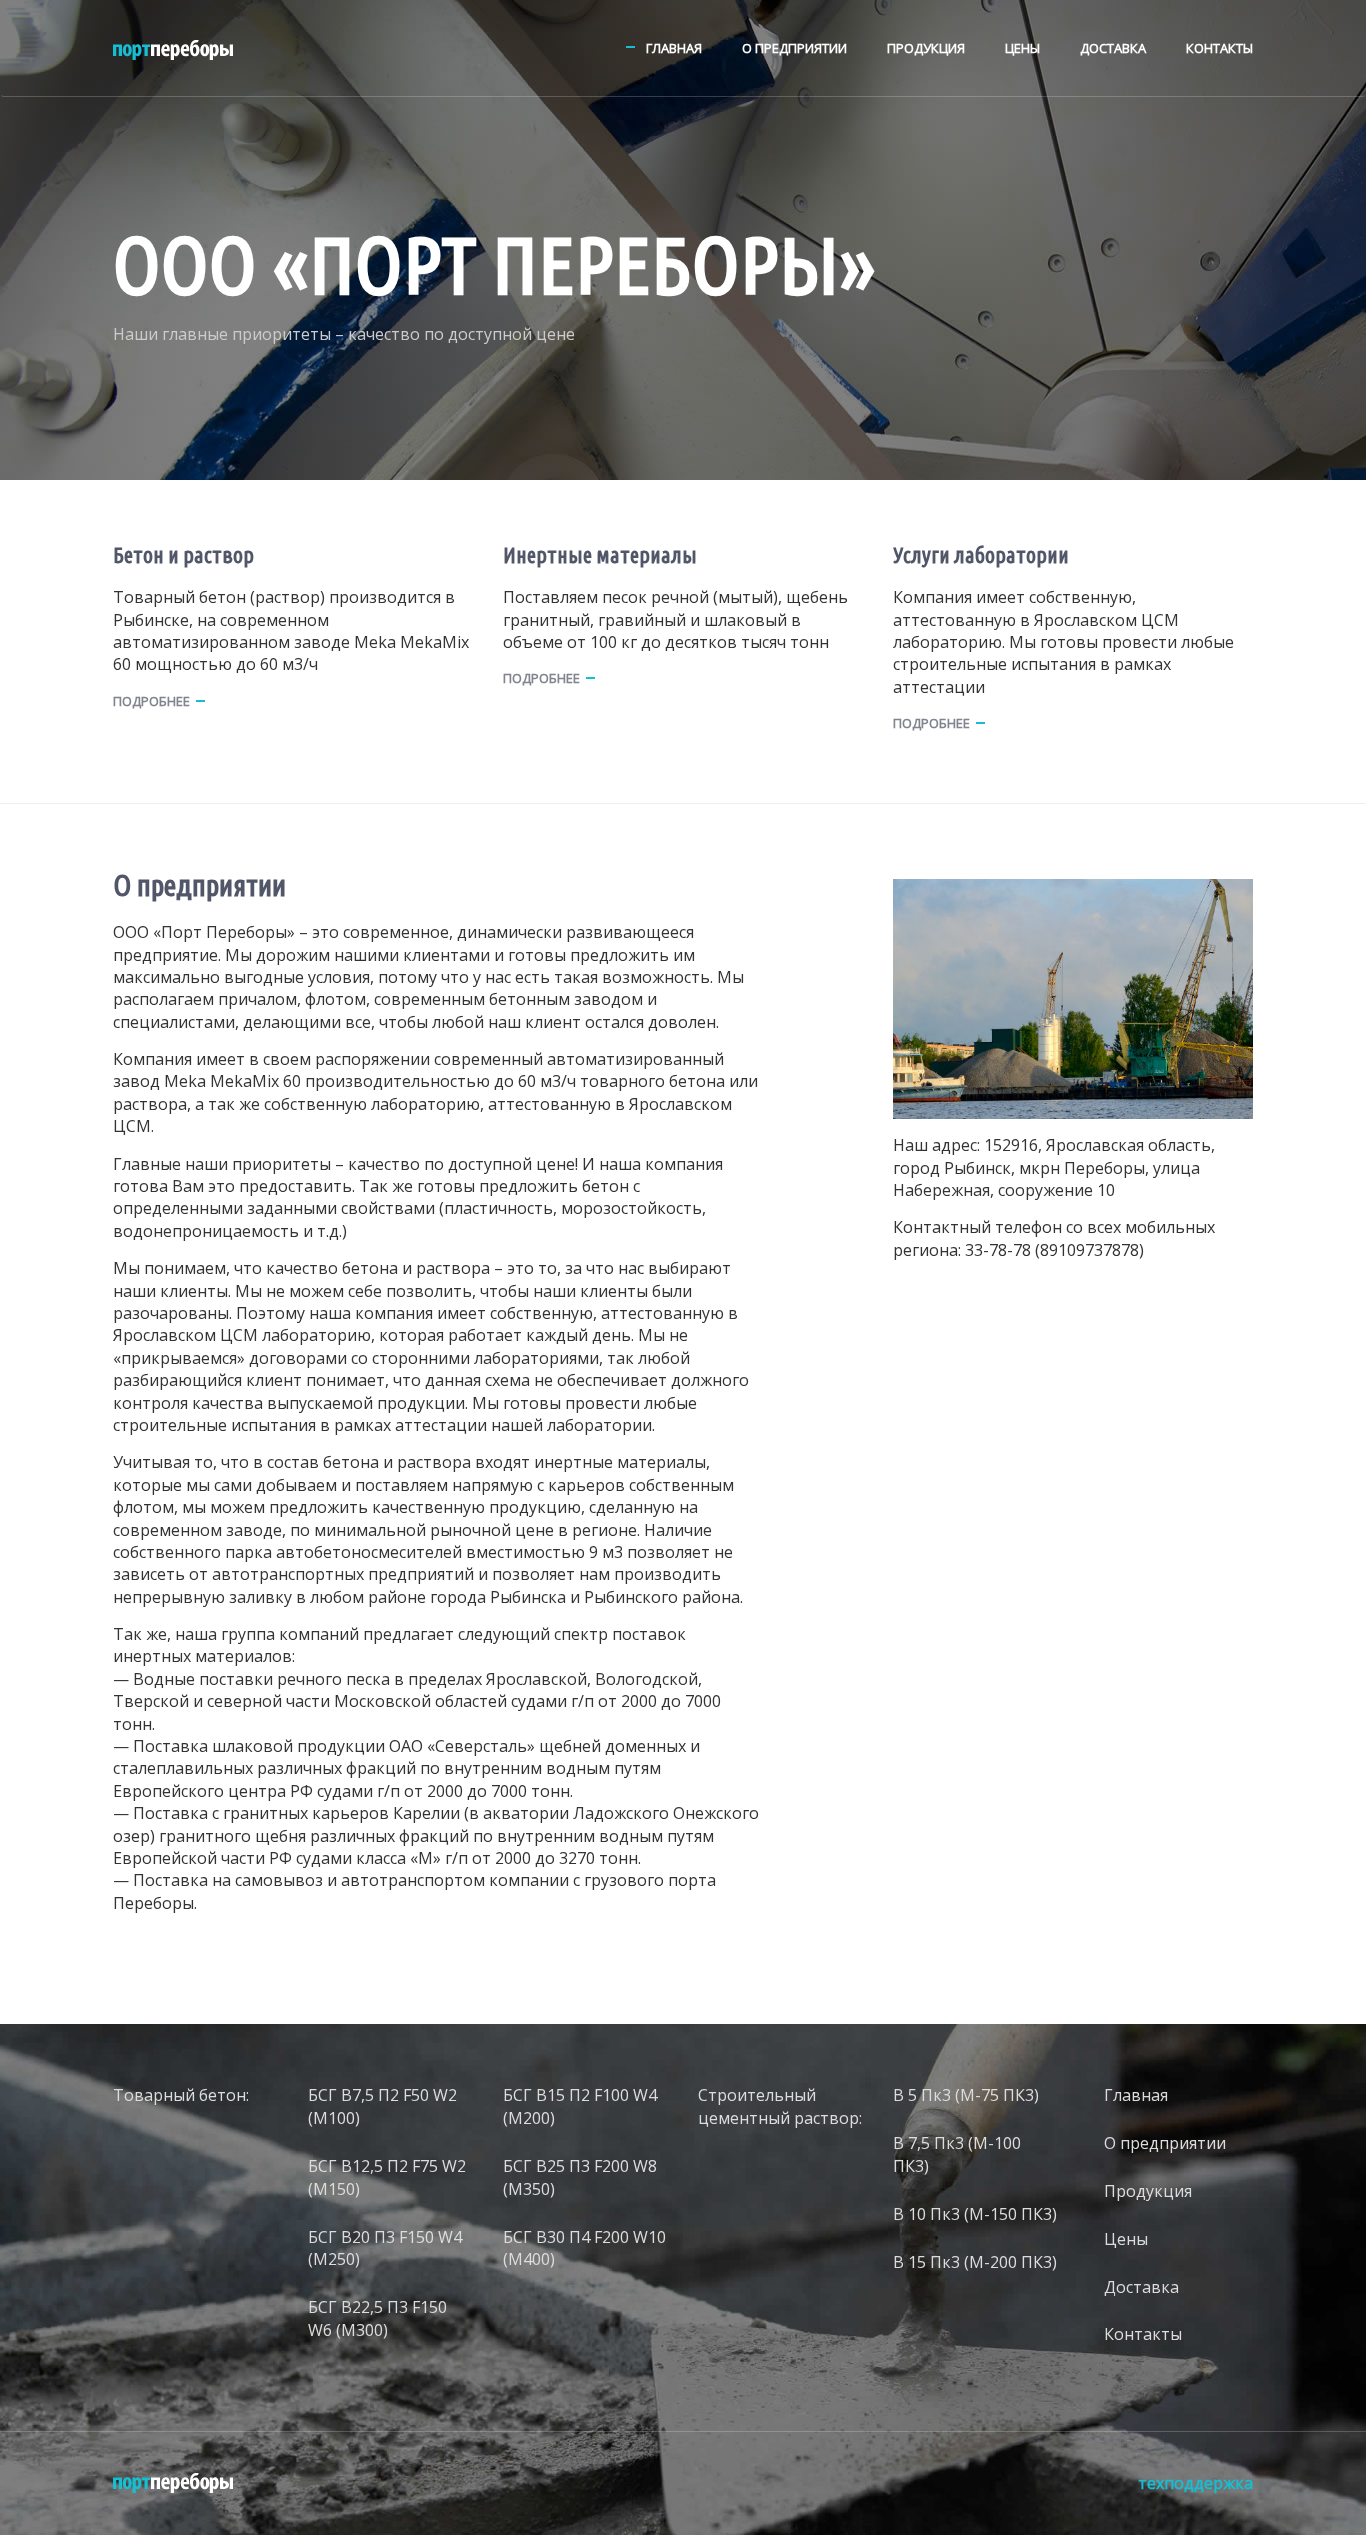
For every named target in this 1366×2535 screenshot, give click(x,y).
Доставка (1113, 48)
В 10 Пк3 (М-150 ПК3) (975, 2214)
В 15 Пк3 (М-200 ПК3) (975, 2262)
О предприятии (794, 48)
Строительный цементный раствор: (780, 2106)
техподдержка (1195, 2483)
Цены (1022, 48)
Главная (674, 48)
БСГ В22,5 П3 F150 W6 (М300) (377, 2318)
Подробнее (151, 701)
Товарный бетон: (181, 2095)
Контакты (1219, 48)
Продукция (926, 48)
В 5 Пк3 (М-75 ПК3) (966, 2095)
